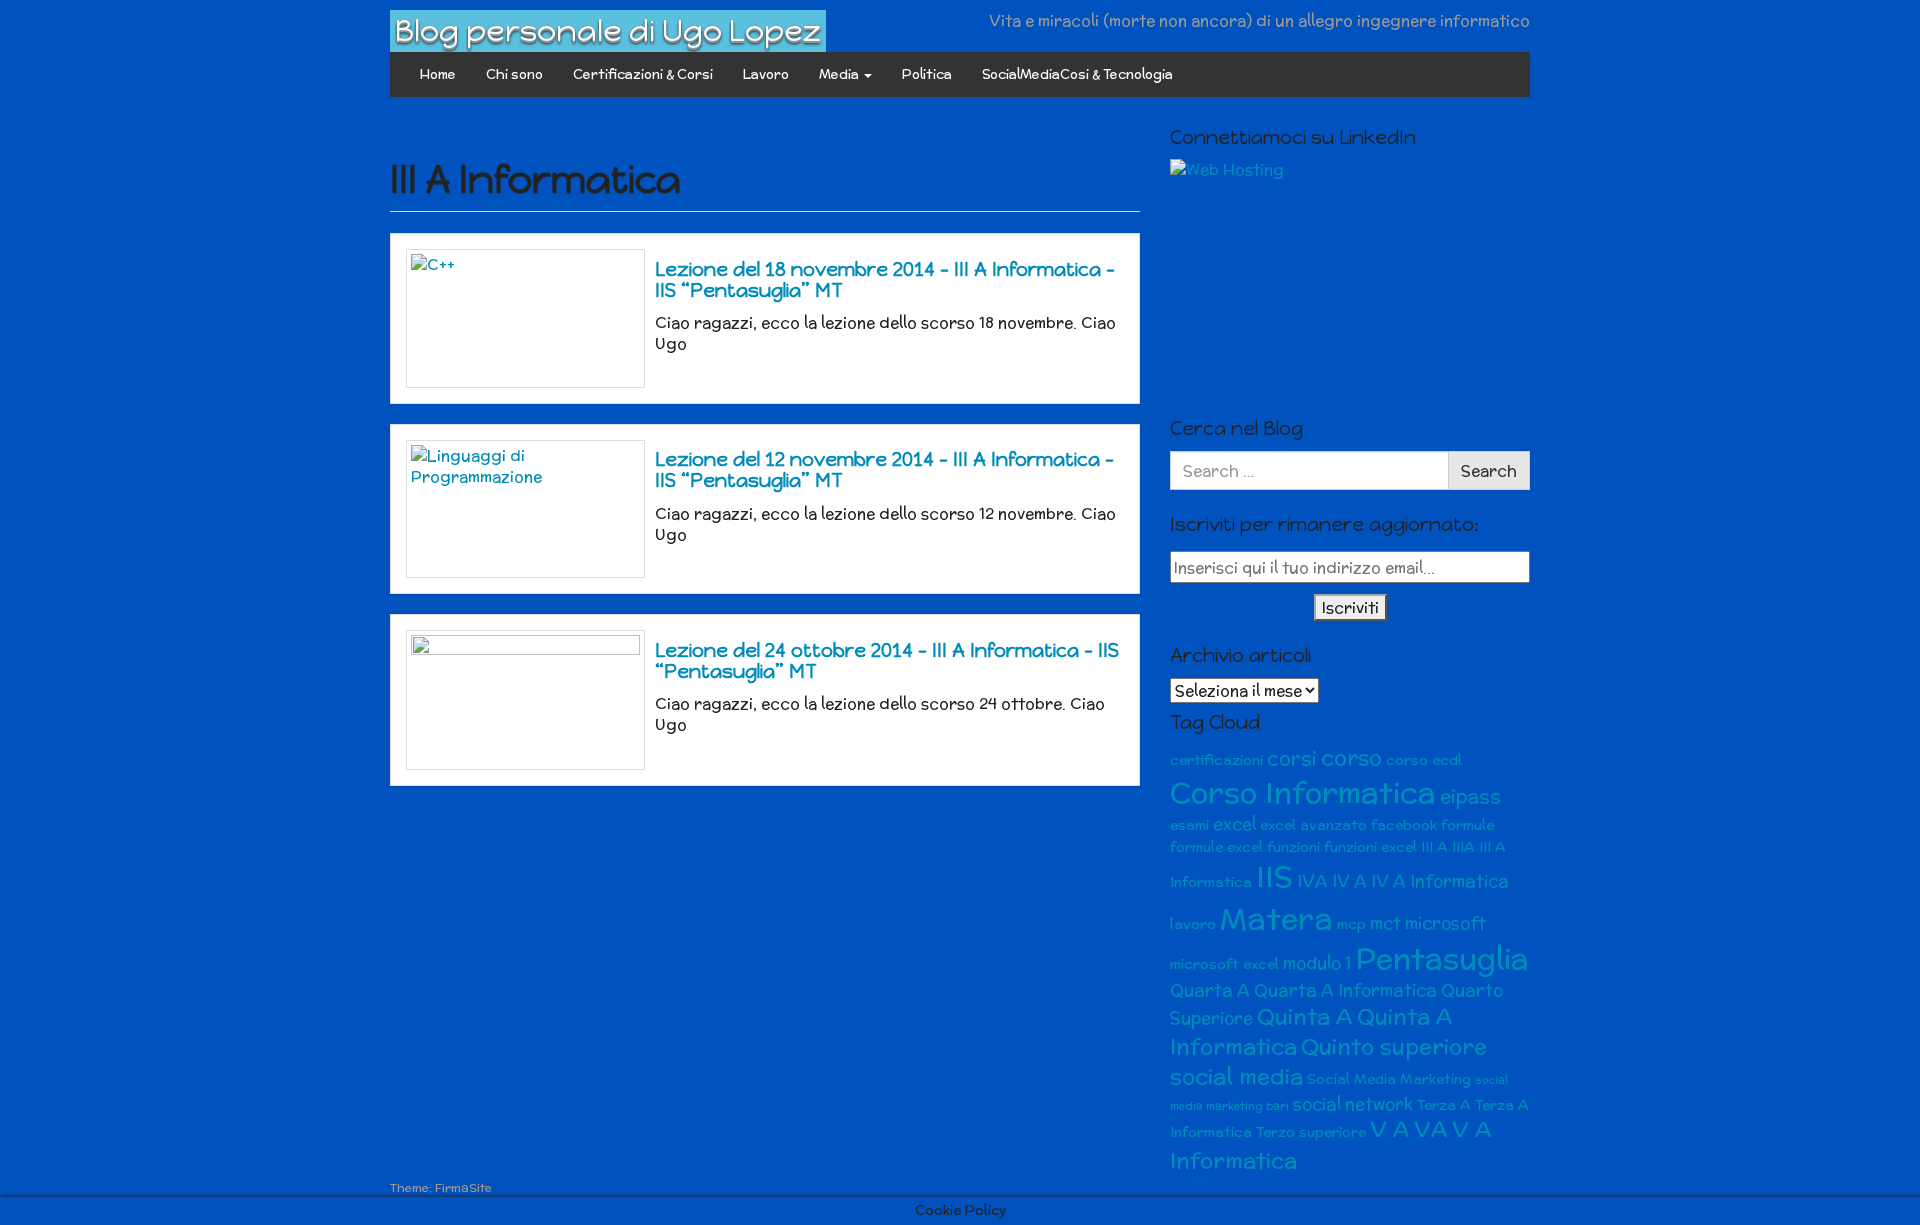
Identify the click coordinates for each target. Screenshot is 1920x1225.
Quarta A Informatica (1345, 990)
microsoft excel (1224, 964)
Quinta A (1305, 1016)
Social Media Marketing (1389, 1079)
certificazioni (1216, 760)
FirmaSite (463, 1187)
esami (1189, 825)
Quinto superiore (1394, 1046)
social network (1353, 1104)
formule (1467, 825)
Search (1489, 470)
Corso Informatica (1303, 792)
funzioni (1293, 847)
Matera (1276, 918)
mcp (1351, 924)
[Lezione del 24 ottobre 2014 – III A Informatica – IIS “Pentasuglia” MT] (525, 700)
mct (1385, 923)
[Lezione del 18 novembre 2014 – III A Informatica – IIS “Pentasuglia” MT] (525, 318)
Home (438, 74)
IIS (1274, 876)
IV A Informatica (1440, 881)
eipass (1470, 796)
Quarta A (1210, 990)
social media (1236, 1076)
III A (1434, 847)
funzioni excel (1370, 847)
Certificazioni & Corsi (643, 74)
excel (1234, 824)
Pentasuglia (1442, 958)
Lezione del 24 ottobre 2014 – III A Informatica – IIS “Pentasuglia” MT (887, 661)
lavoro (1193, 924)
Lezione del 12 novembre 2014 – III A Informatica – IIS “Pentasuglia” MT (884, 470)
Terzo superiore (1311, 1132)
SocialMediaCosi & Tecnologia (1077, 74)
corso (1351, 757)
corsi (1292, 758)
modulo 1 (1317, 963)
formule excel (1216, 847)
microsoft (1445, 923)
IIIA (1463, 847)
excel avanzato (1313, 825)
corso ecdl (1424, 760)
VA (1431, 1129)
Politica (927, 74)
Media (840, 74)
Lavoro (766, 74)
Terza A (1444, 1105)
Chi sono (514, 74)
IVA (1312, 881)
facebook (1404, 825)
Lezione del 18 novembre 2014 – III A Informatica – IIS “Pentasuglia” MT (885, 280)
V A (1390, 1129)
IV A (1349, 881)
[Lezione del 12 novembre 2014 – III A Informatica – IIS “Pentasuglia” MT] (525, 509)
